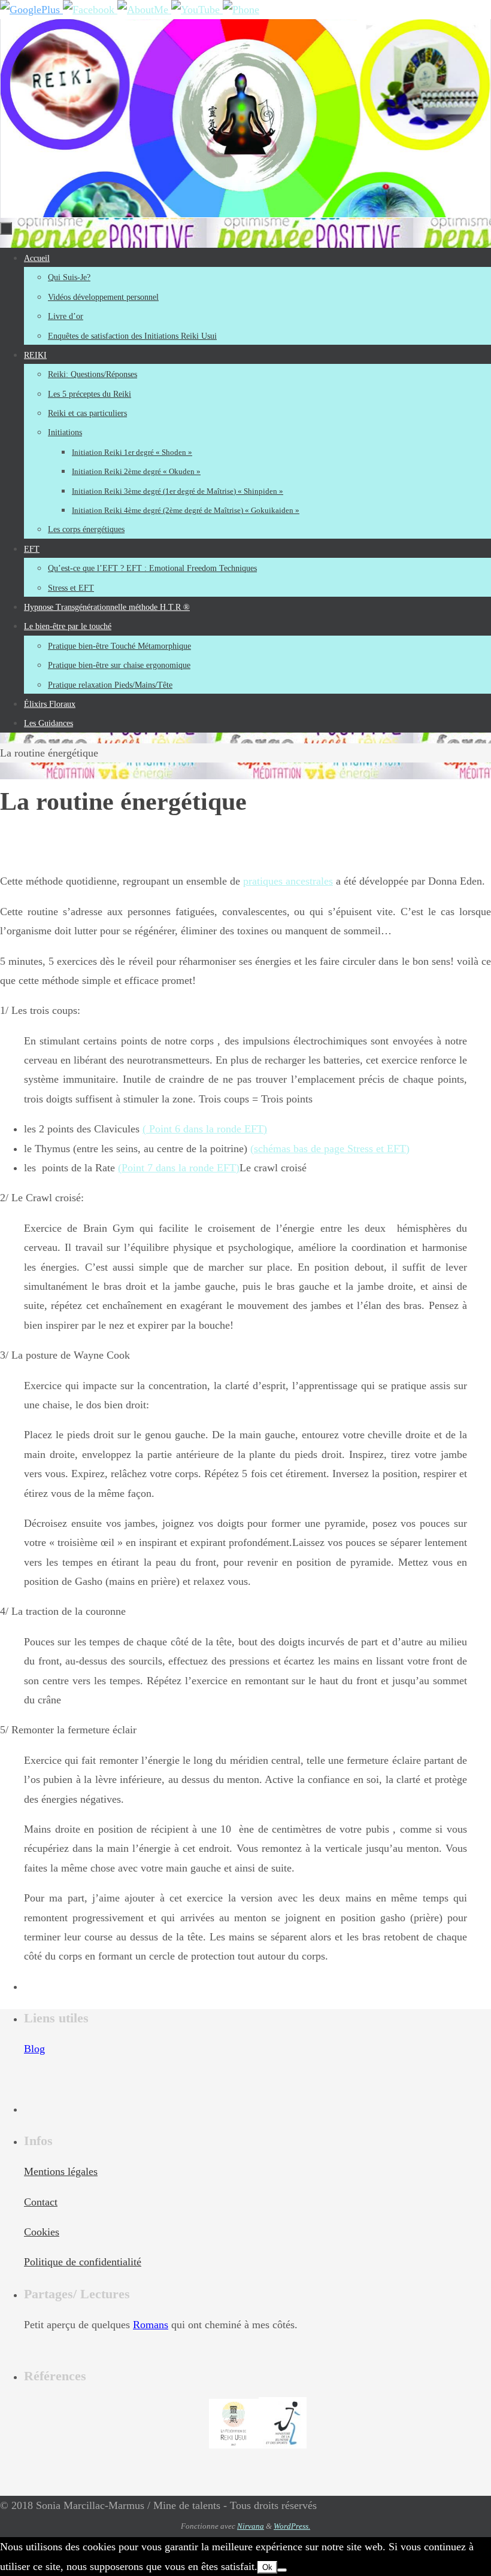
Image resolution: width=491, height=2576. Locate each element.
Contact (41, 2202)
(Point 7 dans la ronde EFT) (179, 1168)
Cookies (42, 2232)
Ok (267, 2567)
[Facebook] (90, 10)
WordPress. (292, 2526)
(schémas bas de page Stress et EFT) (330, 1149)
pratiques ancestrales (288, 881)
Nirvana (251, 2526)
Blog (34, 2049)
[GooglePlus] (31, 10)
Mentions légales (61, 2171)
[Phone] (241, 10)
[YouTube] (197, 10)
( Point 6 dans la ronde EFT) (205, 1129)
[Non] (282, 2570)
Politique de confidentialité (83, 2262)
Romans (151, 2325)
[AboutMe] (144, 10)
